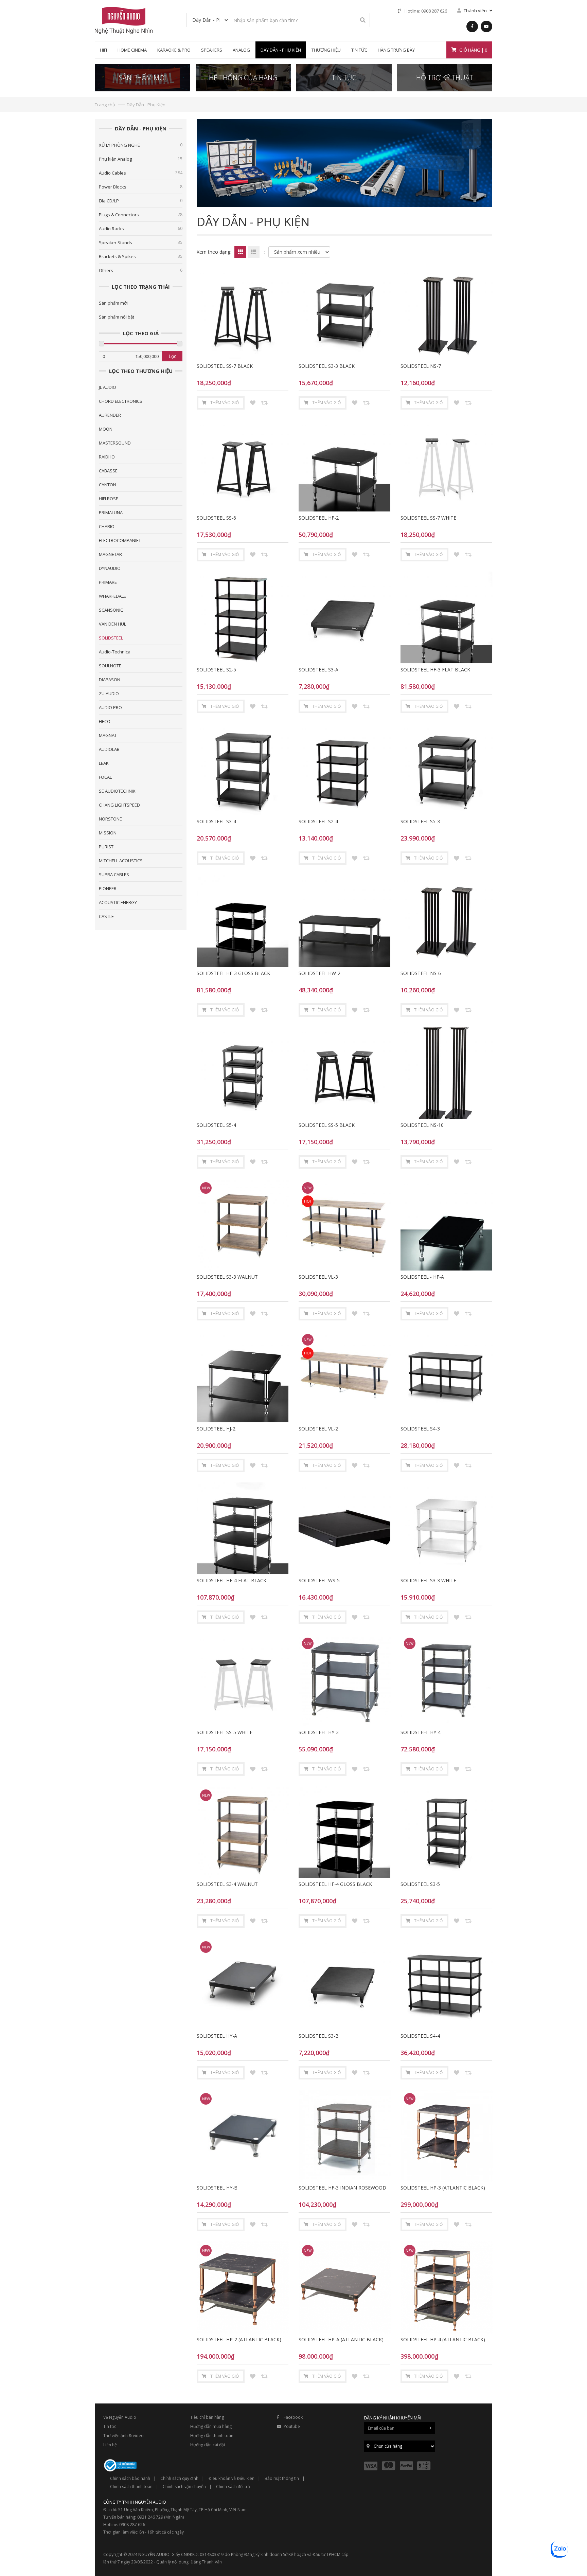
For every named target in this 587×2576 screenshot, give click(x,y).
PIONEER (108, 888)
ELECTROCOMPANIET (120, 540)
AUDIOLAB (109, 749)
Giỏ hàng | (473, 50)
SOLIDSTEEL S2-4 (318, 821)
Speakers (212, 50)
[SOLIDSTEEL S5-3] (446, 769)
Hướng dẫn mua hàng (211, 2426)
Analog (241, 50)
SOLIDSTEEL (111, 638)
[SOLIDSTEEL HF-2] (344, 466)
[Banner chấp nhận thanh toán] (399, 2465)
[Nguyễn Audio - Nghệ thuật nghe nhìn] (124, 20)
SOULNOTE (110, 666)
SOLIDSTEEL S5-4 (216, 1125)
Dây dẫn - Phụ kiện (281, 50)
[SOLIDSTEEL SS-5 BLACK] (344, 1073)
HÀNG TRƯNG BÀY (396, 50)
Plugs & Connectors (141, 215)
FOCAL (105, 777)
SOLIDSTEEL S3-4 (216, 821)
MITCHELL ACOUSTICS (121, 861)
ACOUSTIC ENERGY (118, 902)
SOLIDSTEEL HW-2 (319, 973)
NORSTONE (110, 819)
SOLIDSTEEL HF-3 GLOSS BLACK (233, 973)
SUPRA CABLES (114, 875)
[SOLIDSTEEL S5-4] (243, 1073)
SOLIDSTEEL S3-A (318, 670)
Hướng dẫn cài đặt (208, 2445)
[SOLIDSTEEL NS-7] (446, 314)
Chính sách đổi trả (233, 2487)
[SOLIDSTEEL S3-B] (344, 1984)
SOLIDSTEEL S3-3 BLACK (327, 366)
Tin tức (110, 2426)
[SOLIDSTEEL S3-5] (446, 1832)
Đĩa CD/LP (141, 201)
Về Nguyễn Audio (120, 2417)
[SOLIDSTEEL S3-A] (344, 617)
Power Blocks (141, 187)
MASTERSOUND (115, 443)
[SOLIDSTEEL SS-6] (243, 466)
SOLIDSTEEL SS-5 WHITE (225, 1732)
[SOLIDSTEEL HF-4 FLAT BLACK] (243, 1528)
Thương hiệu (326, 50)
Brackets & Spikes (141, 256)
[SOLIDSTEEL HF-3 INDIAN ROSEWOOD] (344, 2136)
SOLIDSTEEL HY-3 (319, 1732)
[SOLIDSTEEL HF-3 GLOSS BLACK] (243, 921)
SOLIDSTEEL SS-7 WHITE (428, 518)
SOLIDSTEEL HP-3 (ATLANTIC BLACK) (443, 2188)
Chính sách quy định (179, 2478)
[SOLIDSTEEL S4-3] (446, 1376)
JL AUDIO (108, 387)
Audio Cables (141, 173)
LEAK (104, 763)
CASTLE (106, 916)
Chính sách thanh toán (131, 2487)
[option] (344, 163)
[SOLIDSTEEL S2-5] (243, 617)
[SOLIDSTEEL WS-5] (344, 1528)
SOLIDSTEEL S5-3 (420, 821)
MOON (106, 429)
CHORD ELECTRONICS (121, 401)
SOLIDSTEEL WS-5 (319, 1580)
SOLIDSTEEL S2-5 (216, 670)
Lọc (172, 356)
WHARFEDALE (112, 596)
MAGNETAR (110, 554)
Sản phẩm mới (113, 303)
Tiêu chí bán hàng (207, 2417)
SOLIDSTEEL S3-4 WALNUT (227, 1884)
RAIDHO (107, 457)
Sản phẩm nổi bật (117, 317)
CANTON (108, 485)
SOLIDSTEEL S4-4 (420, 2036)
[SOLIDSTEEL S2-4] (344, 769)
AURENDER (110, 415)
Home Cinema (132, 50)
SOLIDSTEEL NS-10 (422, 1125)
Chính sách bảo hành (130, 2478)
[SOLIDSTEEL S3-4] (243, 769)
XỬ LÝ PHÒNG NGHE (141, 145)
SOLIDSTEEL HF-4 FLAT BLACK (232, 1580)
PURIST (106, 847)
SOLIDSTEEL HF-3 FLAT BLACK (435, 670)
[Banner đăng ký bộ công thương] (120, 2465)
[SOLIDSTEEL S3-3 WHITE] (446, 1528)
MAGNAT (108, 735)
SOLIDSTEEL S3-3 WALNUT (227, 1277)
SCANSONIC (111, 610)
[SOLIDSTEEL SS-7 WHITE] (446, 466)
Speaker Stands (141, 242)
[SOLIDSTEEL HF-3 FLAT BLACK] (446, 617)
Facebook (293, 2417)
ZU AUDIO (109, 693)
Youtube (292, 2426)
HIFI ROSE (109, 499)
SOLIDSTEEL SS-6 (216, 518)
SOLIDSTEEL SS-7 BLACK (225, 366)
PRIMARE (108, 582)
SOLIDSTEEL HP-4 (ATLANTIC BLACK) (443, 2339)
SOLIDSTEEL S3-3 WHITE (428, 1580)
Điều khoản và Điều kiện (232, 2478)
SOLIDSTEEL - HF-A (422, 1277)
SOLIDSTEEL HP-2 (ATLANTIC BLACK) (239, 2339)
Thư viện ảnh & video (123, 2436)
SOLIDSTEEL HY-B (217, 2188)
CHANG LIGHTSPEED (119, 805)
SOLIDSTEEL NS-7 (421, 366)
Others (141, 270)
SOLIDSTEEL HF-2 (319, 518)
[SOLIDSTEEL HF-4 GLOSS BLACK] (344, 1832)
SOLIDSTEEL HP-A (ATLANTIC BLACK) (341, 2339)
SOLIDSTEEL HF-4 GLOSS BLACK (335, 1884)
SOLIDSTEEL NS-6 (421, 973)
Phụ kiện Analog (141, 159)
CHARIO (107, 526)
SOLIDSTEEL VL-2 (318, 1429)
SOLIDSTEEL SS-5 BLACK (327, 1125)
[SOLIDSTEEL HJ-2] (243, 1376)
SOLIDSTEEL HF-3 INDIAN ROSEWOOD (342, 2188)
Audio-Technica (115, 652)
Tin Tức (359, 50)
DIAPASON (110, 680)
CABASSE (108, 471)
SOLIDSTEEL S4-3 (420, 1429)
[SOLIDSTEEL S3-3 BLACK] (344, 314)
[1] (363, 20)
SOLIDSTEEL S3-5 (420, 1884)
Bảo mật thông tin (282, 2478)
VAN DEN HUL (112, 624)
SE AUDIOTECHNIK (117, 791)
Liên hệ (110, 2445)
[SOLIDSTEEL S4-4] (446, 1984)
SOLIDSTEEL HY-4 (421, 1732)
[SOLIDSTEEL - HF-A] (446, 1225)
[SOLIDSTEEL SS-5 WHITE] (243, 1680)
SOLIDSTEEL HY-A (217, 2036)
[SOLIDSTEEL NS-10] (446, 1073)
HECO (105, 721)
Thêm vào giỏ (225, 403)
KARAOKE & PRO (174, 50)
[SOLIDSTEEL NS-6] (446, 921)
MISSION (108, 833)
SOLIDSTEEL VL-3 (318, 1277)
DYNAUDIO (110, 568)
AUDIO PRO (110, 707)
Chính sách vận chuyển (184, 2487)
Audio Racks (141, 229)
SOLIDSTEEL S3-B (319, 2036)
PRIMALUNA (111, 512)
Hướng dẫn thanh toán (212, 2436)
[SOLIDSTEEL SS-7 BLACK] (243, 314)
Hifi (103, 50)
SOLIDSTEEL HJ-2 (216, 1429)
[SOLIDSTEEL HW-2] (344, 921)
